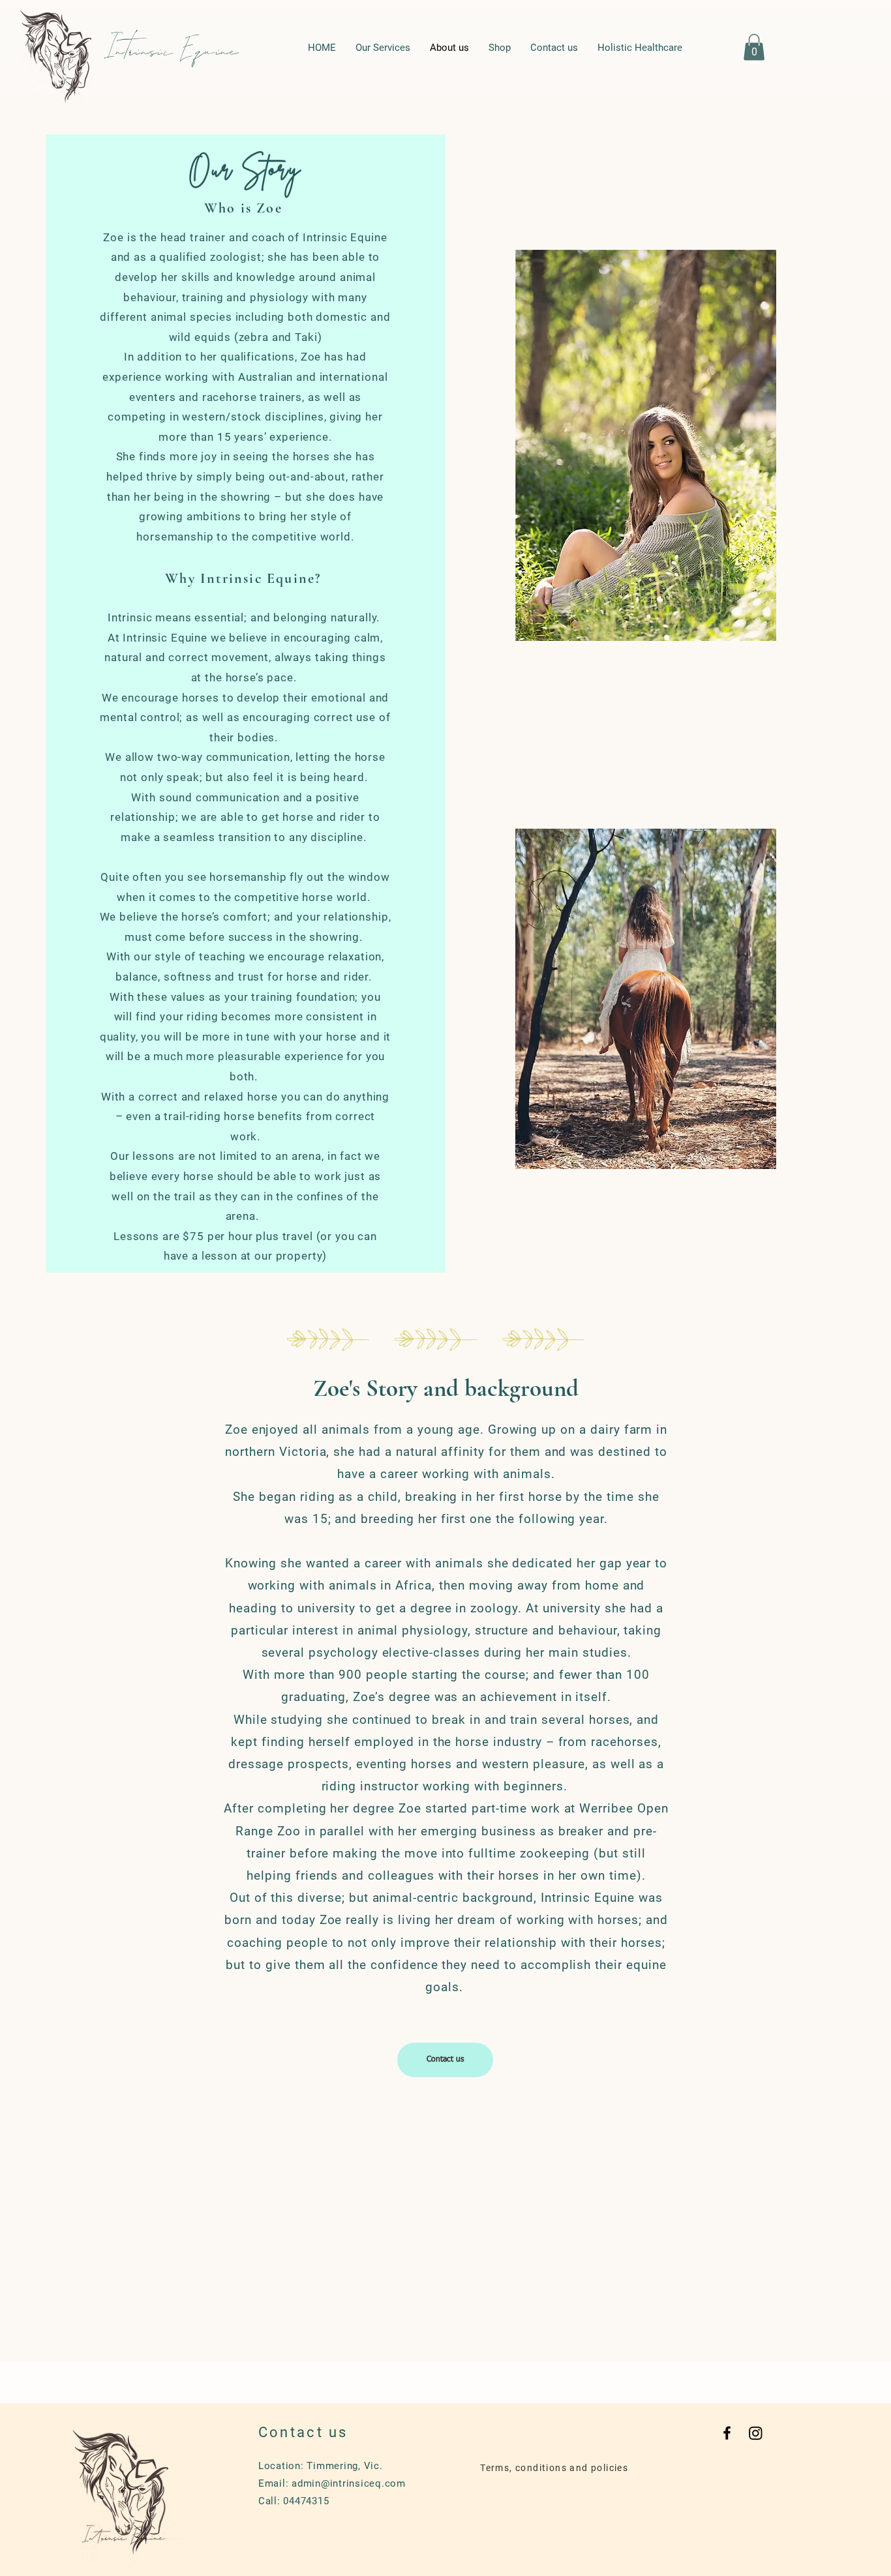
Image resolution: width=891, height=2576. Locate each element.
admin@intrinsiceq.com (349, 2483)
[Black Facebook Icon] (727, 2433)
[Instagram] (756, 2433)
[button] (754, 47)
